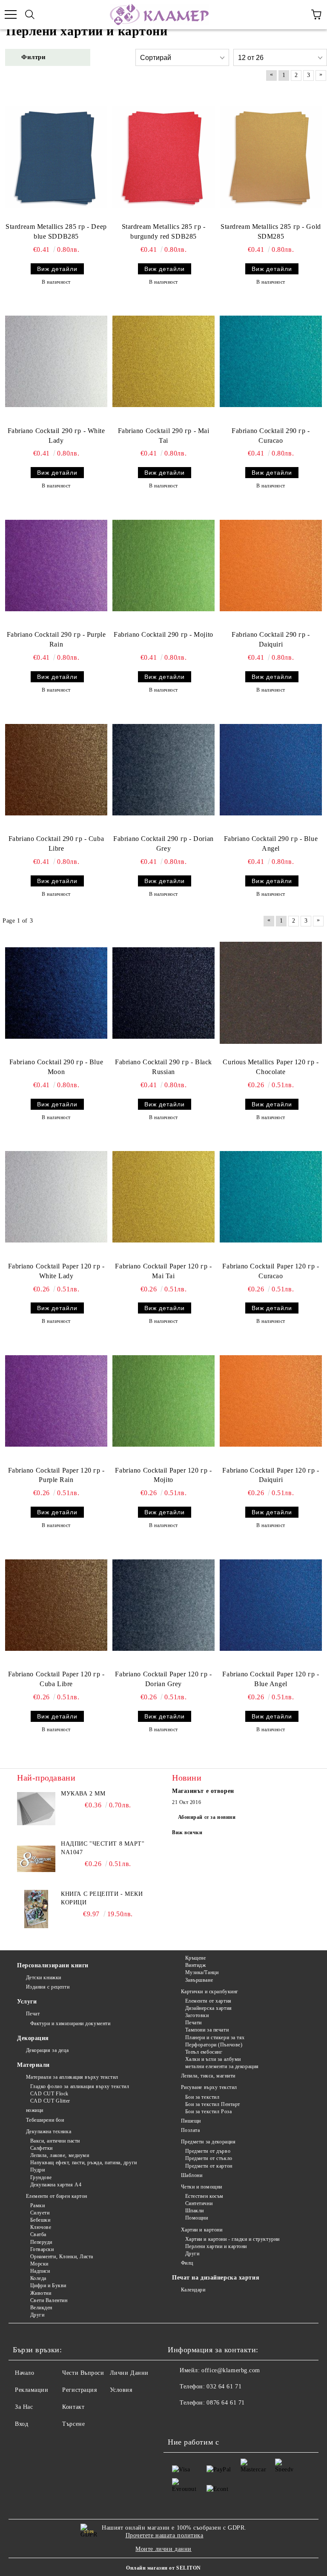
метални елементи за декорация (222, 2066)
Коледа (38, 2278)
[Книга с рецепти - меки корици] (36, 1909)
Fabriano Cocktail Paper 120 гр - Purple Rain (56, 1475)
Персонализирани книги (53, 1965)
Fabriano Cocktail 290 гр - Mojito (163, 634)
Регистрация (79, 2390)
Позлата (190, 2130)
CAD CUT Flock (49, 2094)
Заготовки (197, 2015)
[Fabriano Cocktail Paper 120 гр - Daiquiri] (271, 1401)
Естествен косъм (204, 2196)
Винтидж (195, 1965)
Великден (41, 2308)
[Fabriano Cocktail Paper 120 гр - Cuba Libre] (56, 1605)
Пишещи (191, 2121)
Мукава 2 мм (83, 1794)
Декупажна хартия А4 (56, 2185)
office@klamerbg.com (231, 2370)
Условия (121, 2390)
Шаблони (192, 2175)
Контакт (73, 2407)
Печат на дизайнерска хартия (216, 2278)
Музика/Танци (202, 1972)
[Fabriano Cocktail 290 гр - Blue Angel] (271, 769)
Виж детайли (57, 269)
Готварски (42, 2249)
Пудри (37, 2170)
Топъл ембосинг (204, 2052)
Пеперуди (41, 2242)
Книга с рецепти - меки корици (102, 1898)
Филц (187, 2263)
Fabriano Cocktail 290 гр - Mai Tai (164, 436)
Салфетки (42, 2148)
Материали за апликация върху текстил (72, 2077)
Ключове (41, 2227)
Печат (33, 2014)
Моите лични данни (163, 2549)
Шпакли (195, 2211)
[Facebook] (179, 2420)
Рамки (37, 2206)
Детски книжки (44, 1978)
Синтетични (199, 2203)
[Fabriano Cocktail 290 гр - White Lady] (56, 362)
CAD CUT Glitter (50, 2101)
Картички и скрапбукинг (210, 1992)
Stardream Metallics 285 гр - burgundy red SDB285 (164, 231)
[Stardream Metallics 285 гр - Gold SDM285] (271, 157)
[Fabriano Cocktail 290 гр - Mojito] (163, 565)
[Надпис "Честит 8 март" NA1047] (36, 1859)
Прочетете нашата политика (165, 2535)
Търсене (73, 2424)
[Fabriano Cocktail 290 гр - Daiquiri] (271, 565)
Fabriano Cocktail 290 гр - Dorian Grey (163, 843)
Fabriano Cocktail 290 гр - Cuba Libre (56, 843)
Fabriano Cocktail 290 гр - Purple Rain (56, 639)
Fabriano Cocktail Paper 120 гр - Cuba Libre (56, 1679)
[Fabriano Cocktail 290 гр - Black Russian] (163, 993)
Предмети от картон (209, 2166)
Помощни (196, 2218)
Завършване (199, 1980)
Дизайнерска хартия (209, 2008)
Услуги (27, 2002)
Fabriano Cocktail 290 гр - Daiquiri (271, 639)
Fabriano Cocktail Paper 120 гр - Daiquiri (271, 1475)
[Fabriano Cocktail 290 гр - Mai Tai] (163, 362)
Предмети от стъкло (209, 2158)
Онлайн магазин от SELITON (163, 2568)
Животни (41, 2293)
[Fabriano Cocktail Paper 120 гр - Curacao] (271, 1197)
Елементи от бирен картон (57, 2196)
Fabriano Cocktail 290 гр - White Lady (56, 436)
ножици (35, 2110)
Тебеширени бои (45, 2120)
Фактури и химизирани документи (70, 2023)
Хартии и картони (202, 2230)
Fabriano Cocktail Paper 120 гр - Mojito (163, 1475)
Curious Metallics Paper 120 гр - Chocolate (271, 1067)
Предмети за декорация (208, 2142)
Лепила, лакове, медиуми (60, 2155)
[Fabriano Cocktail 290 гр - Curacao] (271, 362)
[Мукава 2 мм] (36, 1809)
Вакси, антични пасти (55, 2141)
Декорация (33, 2038)
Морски (39, 2264)
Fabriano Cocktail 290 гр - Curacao (271, 436)
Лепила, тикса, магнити (208, 2076)
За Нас (24, 2407)
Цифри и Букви (48, 2285)
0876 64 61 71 (225, 2403)
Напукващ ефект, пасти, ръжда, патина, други (84, 2163)
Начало (24, 2373)
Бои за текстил (202, 2097)
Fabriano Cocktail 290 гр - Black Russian (163, 1067)
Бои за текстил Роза (208, 2112)
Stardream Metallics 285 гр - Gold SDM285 (271, 231)
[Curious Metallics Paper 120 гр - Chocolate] (271, 993)
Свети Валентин (49, 2300)
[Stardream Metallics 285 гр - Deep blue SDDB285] (56, 157)
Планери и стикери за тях (215, 2037)
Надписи (40, 2271)
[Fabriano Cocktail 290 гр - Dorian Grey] (163, 769)
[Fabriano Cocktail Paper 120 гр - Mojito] (163, 1401)
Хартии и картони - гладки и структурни (232, 2239)
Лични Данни (129, 2373)
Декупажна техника (49, 2131)
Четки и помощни (202, 2187)
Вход (22, 2424)
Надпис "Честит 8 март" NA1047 (103, 1848)
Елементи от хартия (208, 2001)
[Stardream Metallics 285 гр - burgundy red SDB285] (163, 157)
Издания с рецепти (48, 1987)
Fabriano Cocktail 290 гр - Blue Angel (271, 843)
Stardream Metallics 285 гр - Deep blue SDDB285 (56, 231)
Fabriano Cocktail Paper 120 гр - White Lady (56, 1271)
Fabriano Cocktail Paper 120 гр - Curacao (271, 1271)
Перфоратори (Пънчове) (214, 2045)
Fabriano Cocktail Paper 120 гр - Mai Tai (163, 1271)
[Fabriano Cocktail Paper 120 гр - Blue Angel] (271, 1605)
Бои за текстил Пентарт (213, 2104)
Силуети (40, 2213)
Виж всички (187, 1832)
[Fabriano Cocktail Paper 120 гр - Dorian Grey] (163, 1605)
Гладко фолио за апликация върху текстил (80, 2086)
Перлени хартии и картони (216, 2246)
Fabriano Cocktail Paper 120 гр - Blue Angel (271, 1679)
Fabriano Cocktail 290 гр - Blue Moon (56, 1067)
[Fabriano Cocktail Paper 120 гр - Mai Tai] (163, 1197)
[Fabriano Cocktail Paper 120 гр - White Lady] (56, 1197)
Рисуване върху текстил (209, 2087)
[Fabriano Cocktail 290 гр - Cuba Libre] (56, 769)
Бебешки (40, 2220)
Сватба (38, 2234)
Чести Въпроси (83, 2373)
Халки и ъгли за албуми (213, 2059)
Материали (33, 2065)
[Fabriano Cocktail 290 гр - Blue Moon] (56, 993)
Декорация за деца (47, 2050)
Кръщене (195, 1958)
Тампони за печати (207, 2030)
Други (37, 2315)
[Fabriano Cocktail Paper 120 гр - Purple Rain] (56, 1401)
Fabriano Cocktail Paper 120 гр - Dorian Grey (163, 1679)
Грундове (41, 2177)
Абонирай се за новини (207, 1817)
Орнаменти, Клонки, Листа (62, 2257)
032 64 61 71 (224, 2387)
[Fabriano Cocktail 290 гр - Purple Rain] (56, 565)
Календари (193, 2290)
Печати (194, 2023)
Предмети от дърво (208, 2151)
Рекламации (32, 2390)
